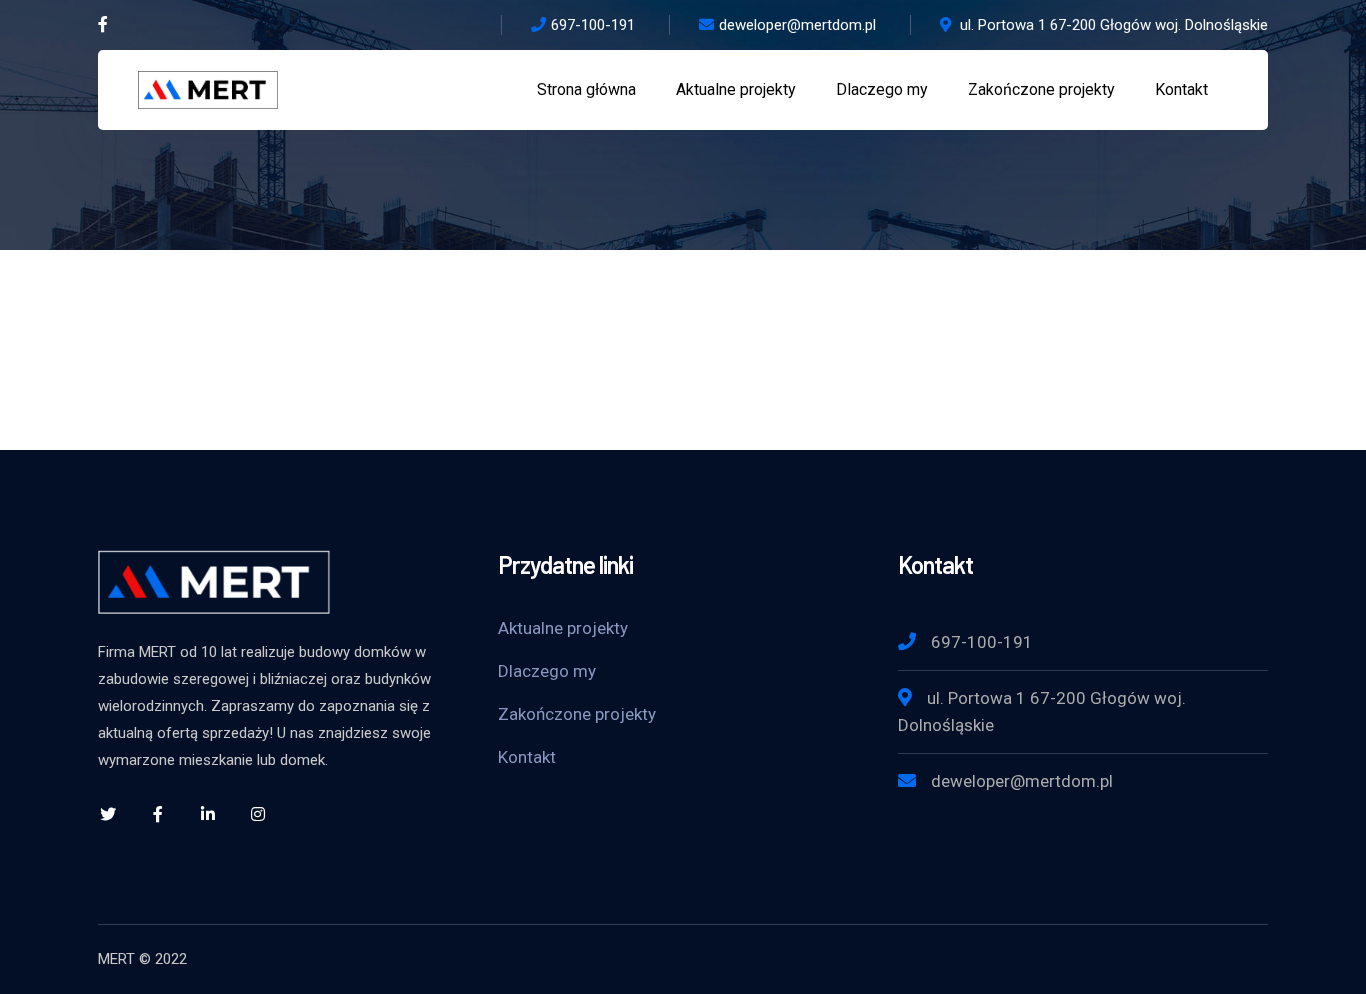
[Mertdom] (208, 88)
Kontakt (527, 757)
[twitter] (108, 814)
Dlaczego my (547, 671)
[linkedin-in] (208, 814)
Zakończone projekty (577, 714)
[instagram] (258, 814)
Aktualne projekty (563, 628)
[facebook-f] (158, 814)
